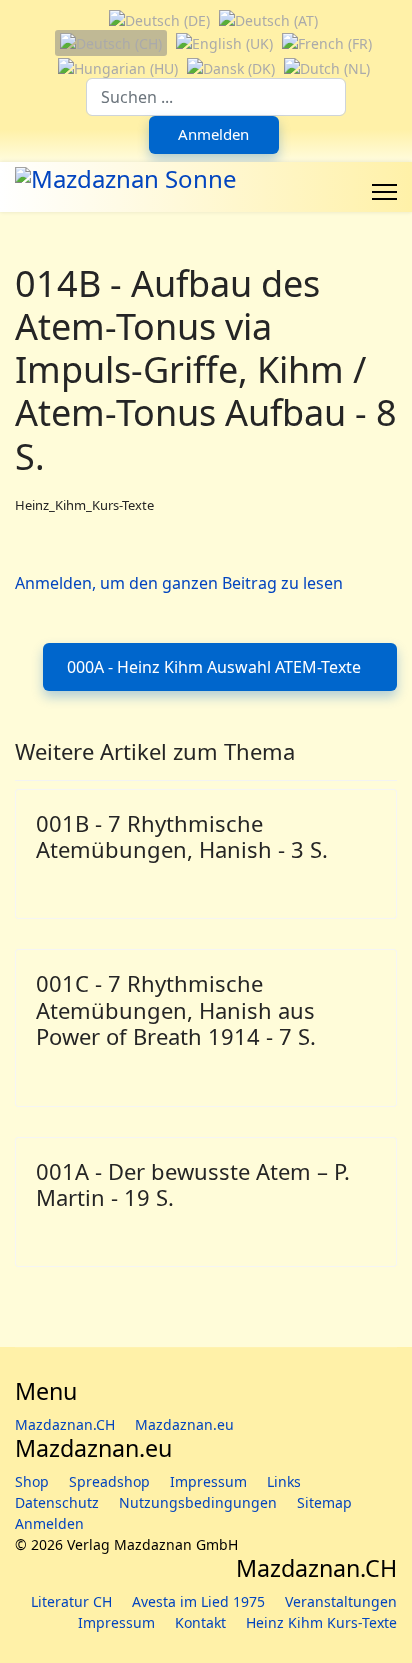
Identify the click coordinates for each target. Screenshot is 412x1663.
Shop (32, 1481)
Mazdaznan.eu (184, 1424)
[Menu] (384, 192)
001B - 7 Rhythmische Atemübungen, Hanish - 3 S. (182, 836)
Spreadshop (109, 1481)
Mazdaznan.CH (65, 1424)
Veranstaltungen (341, 1601)
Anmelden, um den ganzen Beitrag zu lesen (179, 583)
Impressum (208, 1481)
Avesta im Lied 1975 (198, 1601)
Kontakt (200, 1622)
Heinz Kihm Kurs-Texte (321, 1622)
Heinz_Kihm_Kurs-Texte (84, 505)
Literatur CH (71, 1601)
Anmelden (213, 134)
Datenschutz (57, 1502)
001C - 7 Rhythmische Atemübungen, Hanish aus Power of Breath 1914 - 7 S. (176, 1009)
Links (284, 1481)
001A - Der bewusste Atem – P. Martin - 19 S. (193, 1184)
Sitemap (324, 1502)
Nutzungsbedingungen (198, 1502)
